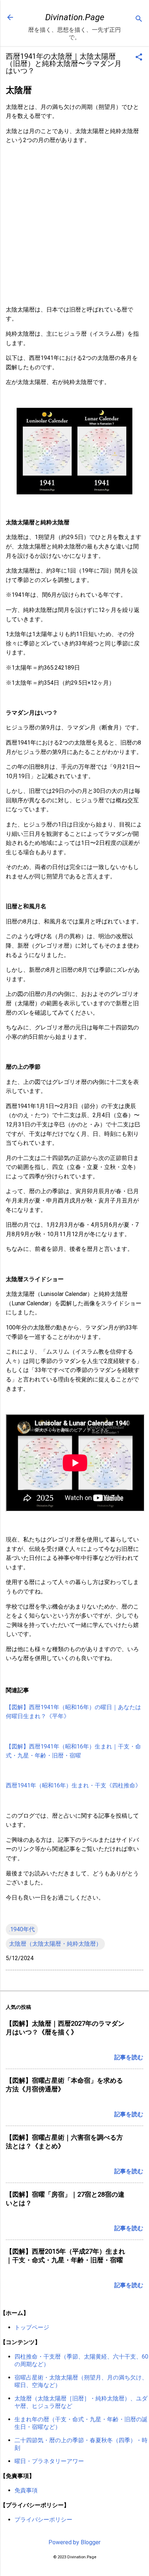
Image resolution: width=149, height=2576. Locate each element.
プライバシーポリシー (43, 2520)
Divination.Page (75, 17)
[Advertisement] (74, 225)
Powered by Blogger (74, 2542)
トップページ (32, 2327)
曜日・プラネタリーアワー (49, 2461)
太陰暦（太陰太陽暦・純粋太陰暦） (55, 1944)
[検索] (139, 20)
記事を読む (129, 2057)
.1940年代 (22, 1929)
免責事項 (26, 2490)
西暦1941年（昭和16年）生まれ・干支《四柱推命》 (73, 1785)
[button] (139, 58)
